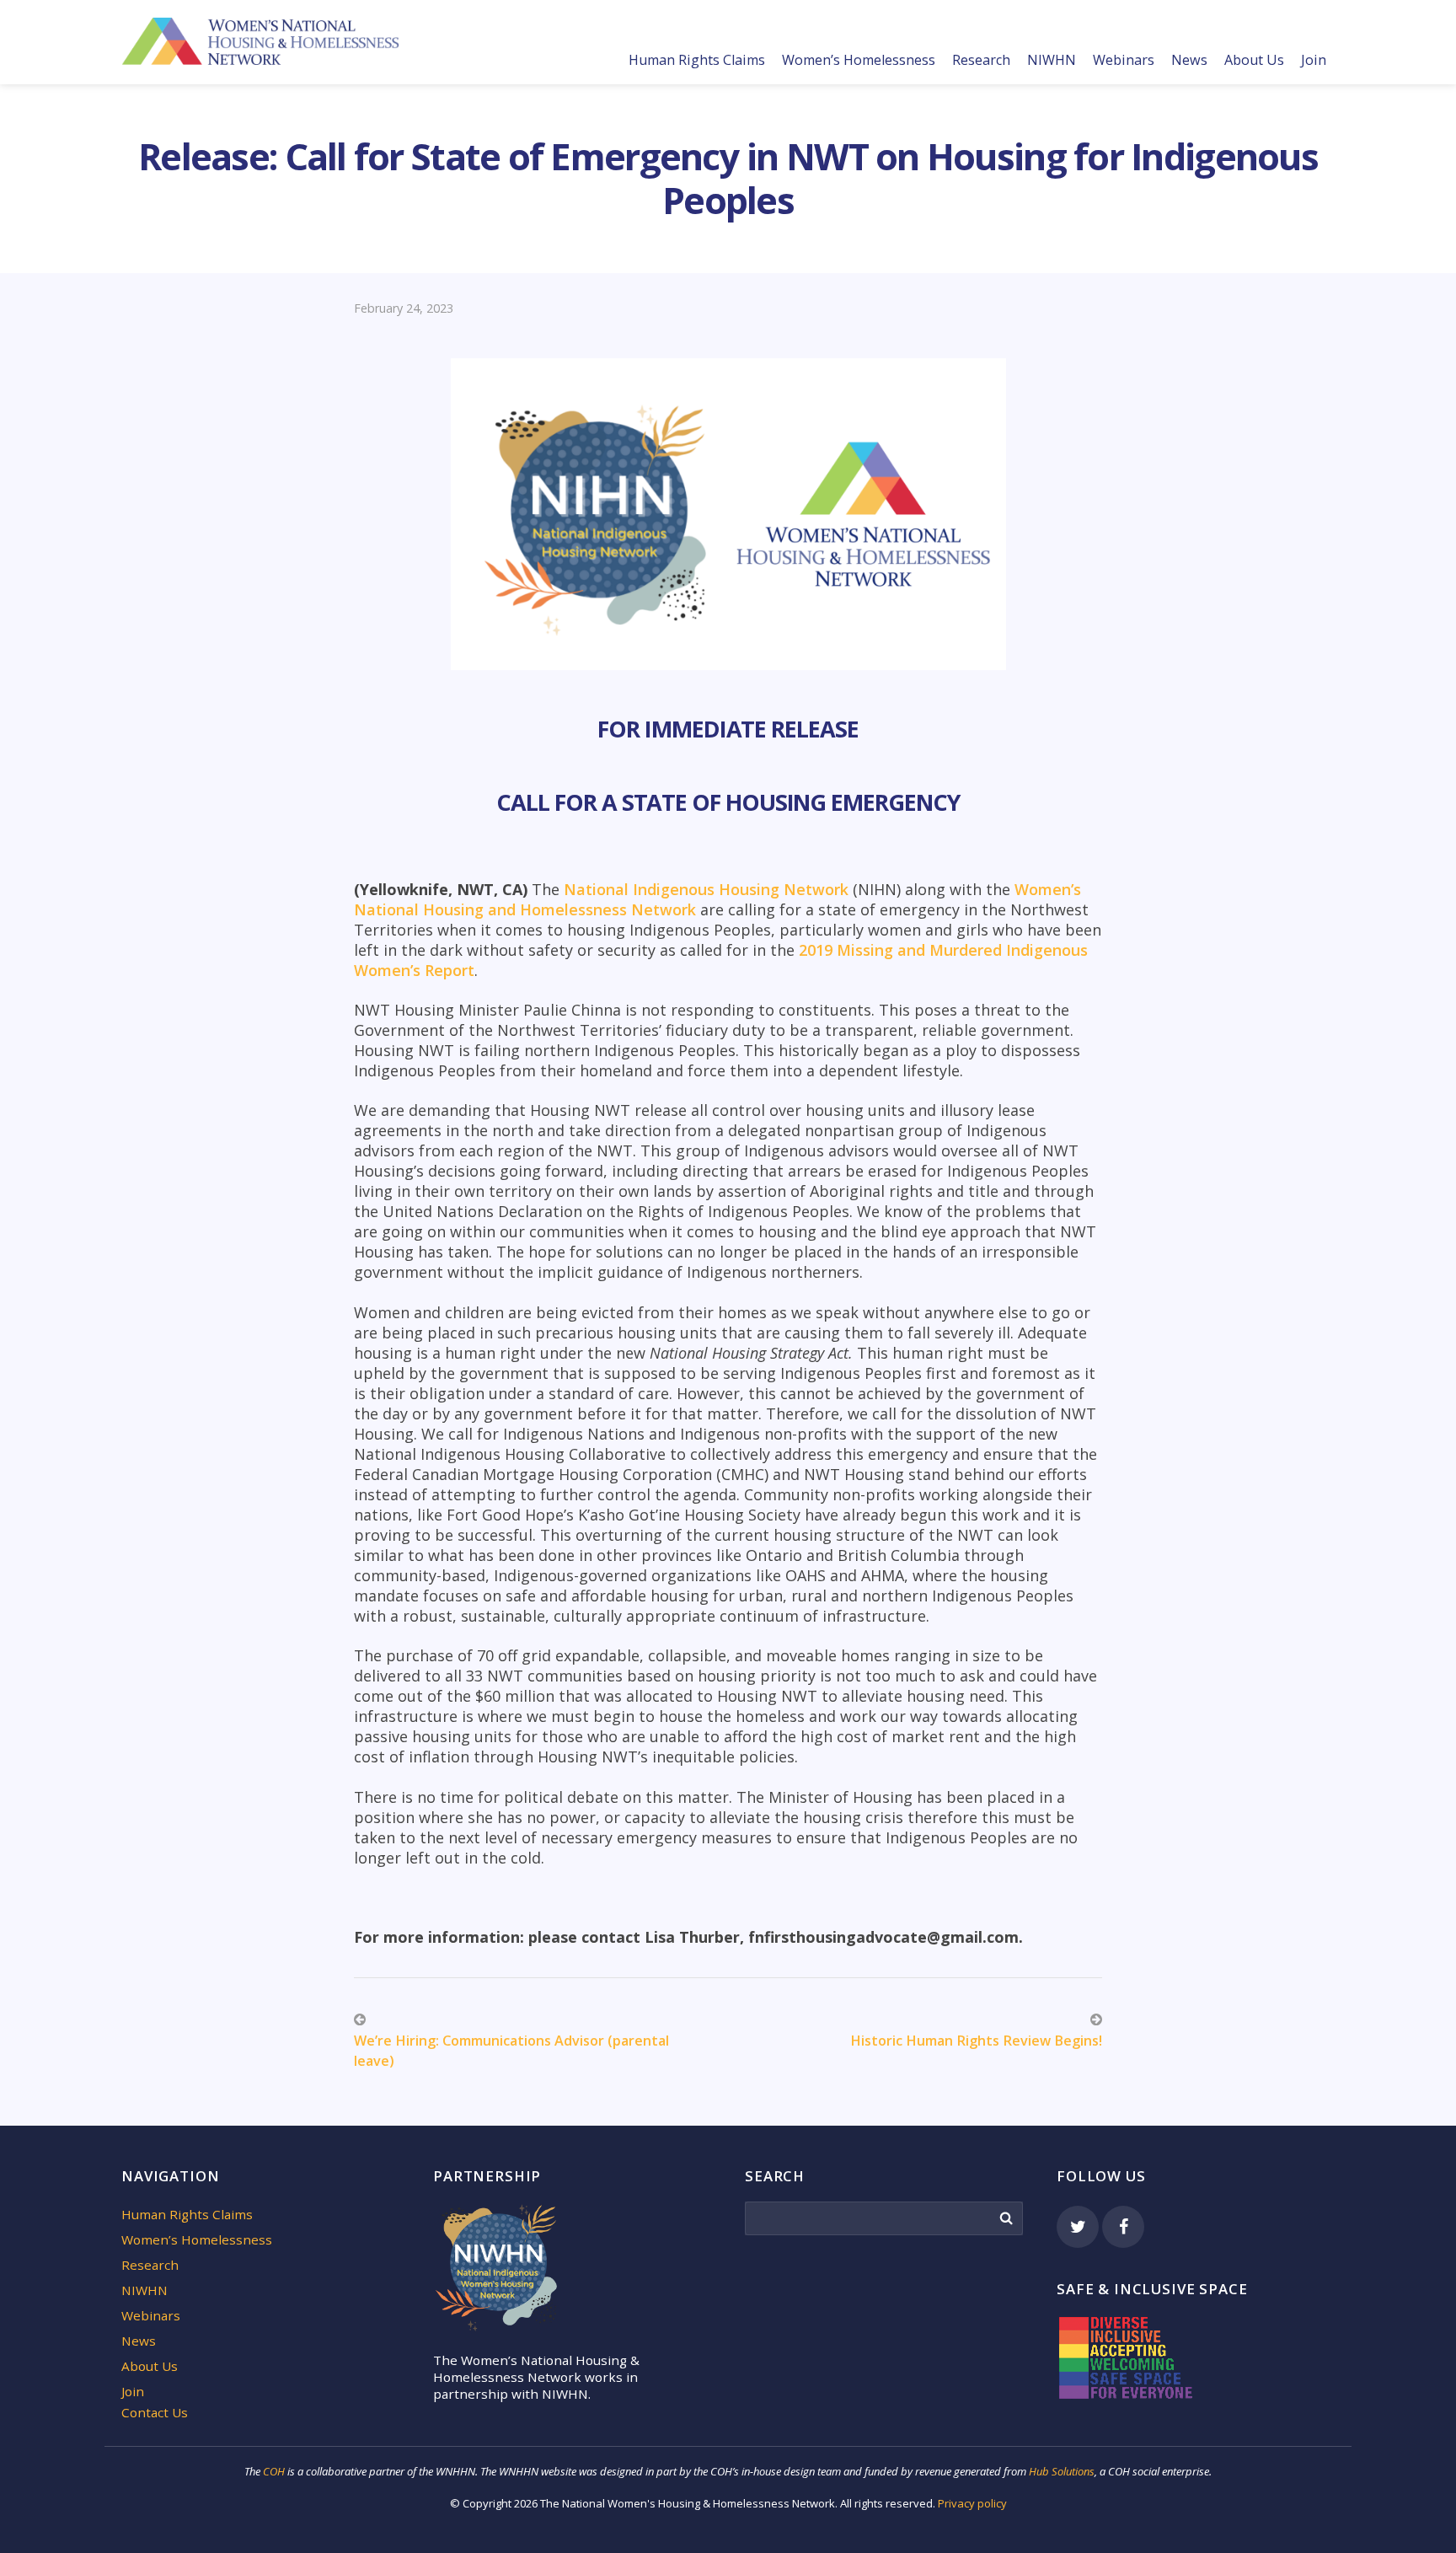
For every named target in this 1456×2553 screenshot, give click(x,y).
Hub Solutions (1062, 2471)
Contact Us (155, 2412)
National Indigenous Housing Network (708, 889)
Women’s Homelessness (859, 60)
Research (981, 60)
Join (1314, 60)
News (1189, 60)
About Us (1254, 60)
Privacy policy (972, 2503)
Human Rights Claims (697, 60)
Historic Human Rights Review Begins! (976, 2041)
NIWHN (1052, 60)
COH (274, 2471)
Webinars (1124, 60)
